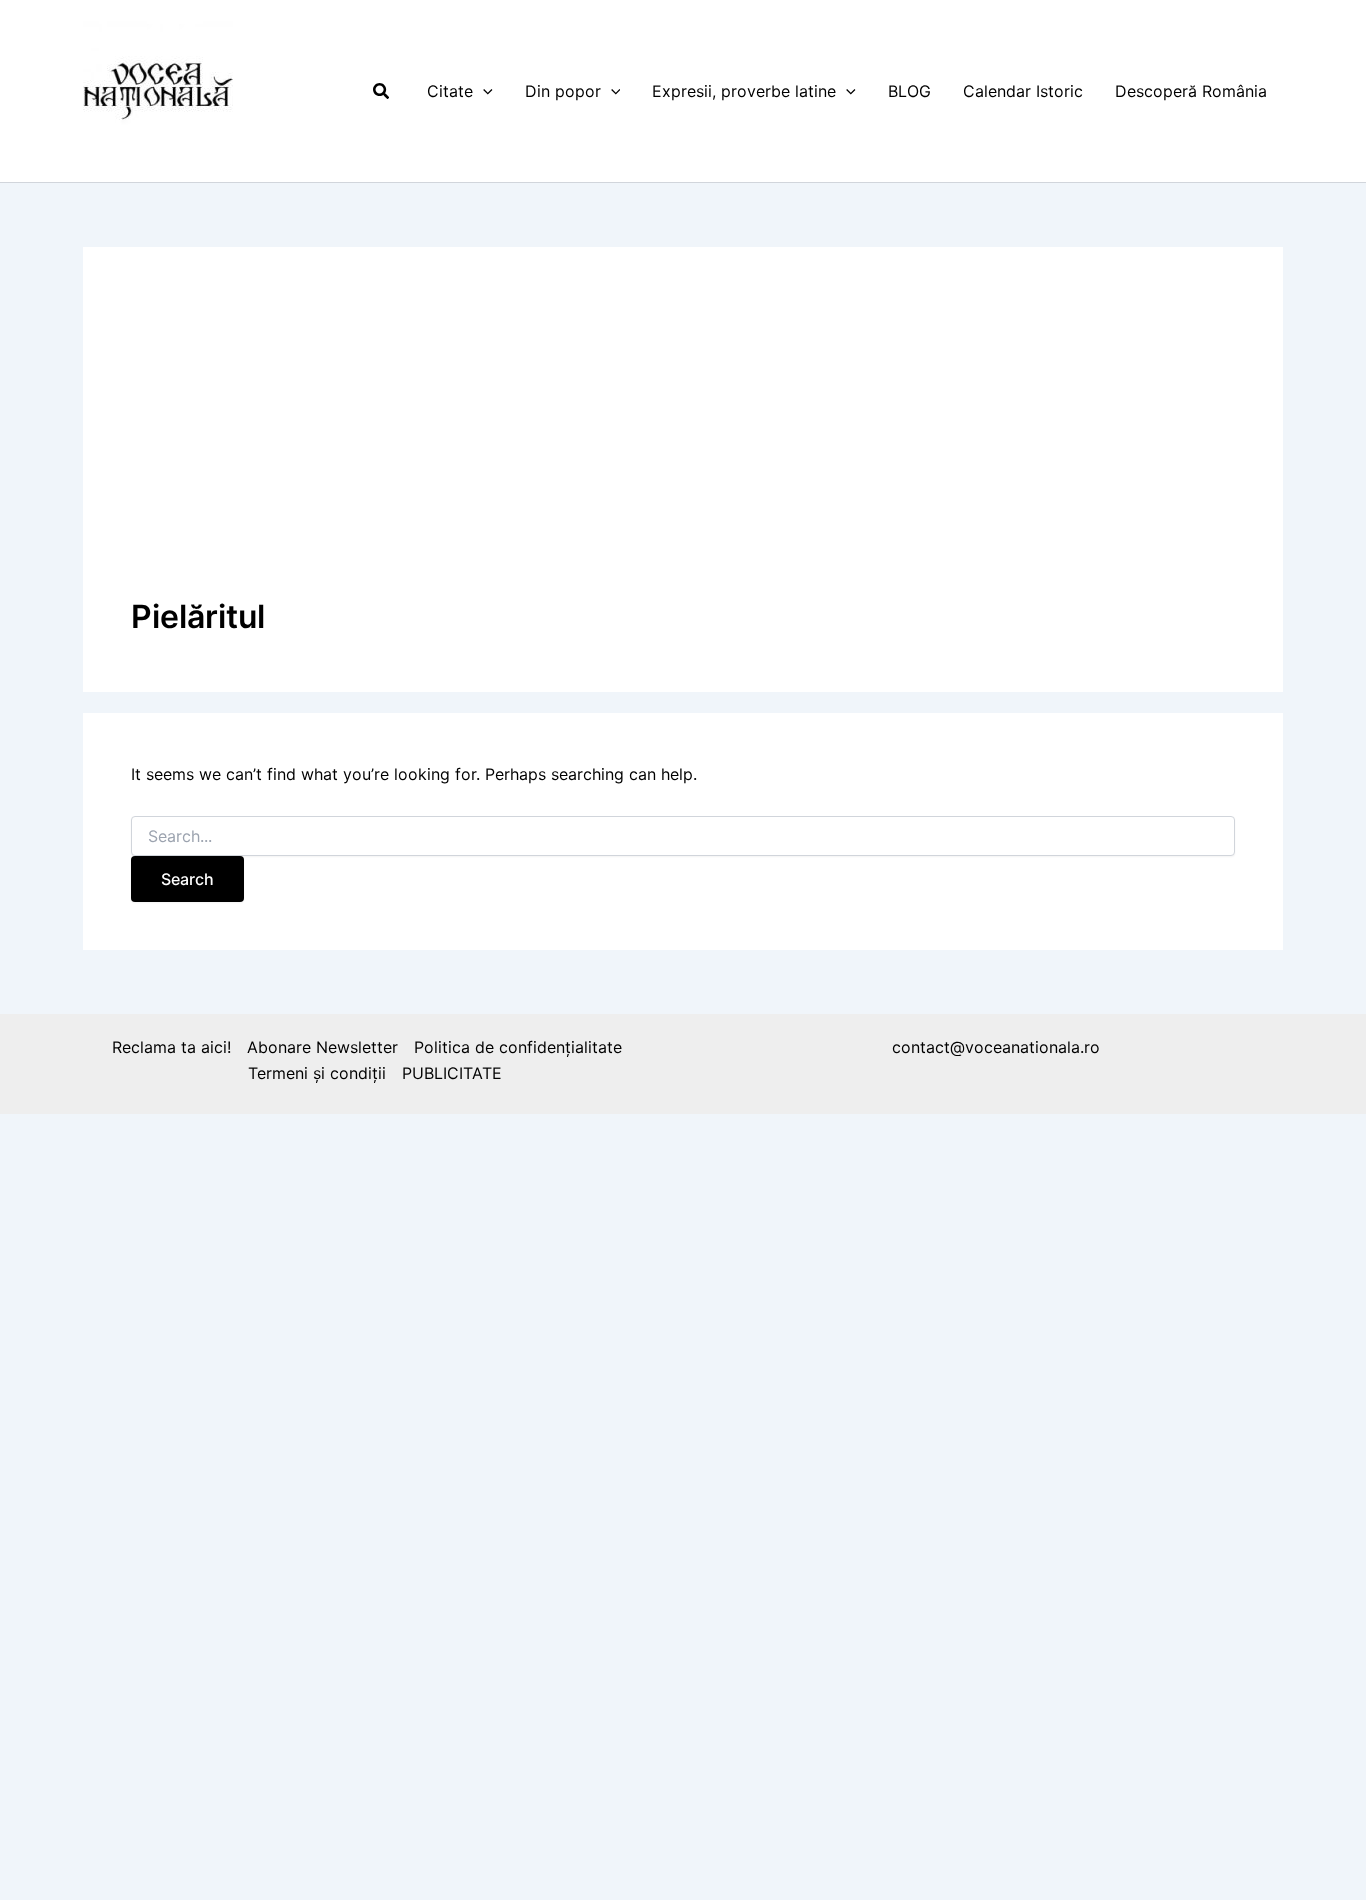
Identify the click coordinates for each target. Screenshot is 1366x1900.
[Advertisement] (683, 445)
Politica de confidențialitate (518, 1047)
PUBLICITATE (452, 1073)
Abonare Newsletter (322, 1047)
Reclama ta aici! (171, 1047)
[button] (382, 91)
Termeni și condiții (317, 1073)
